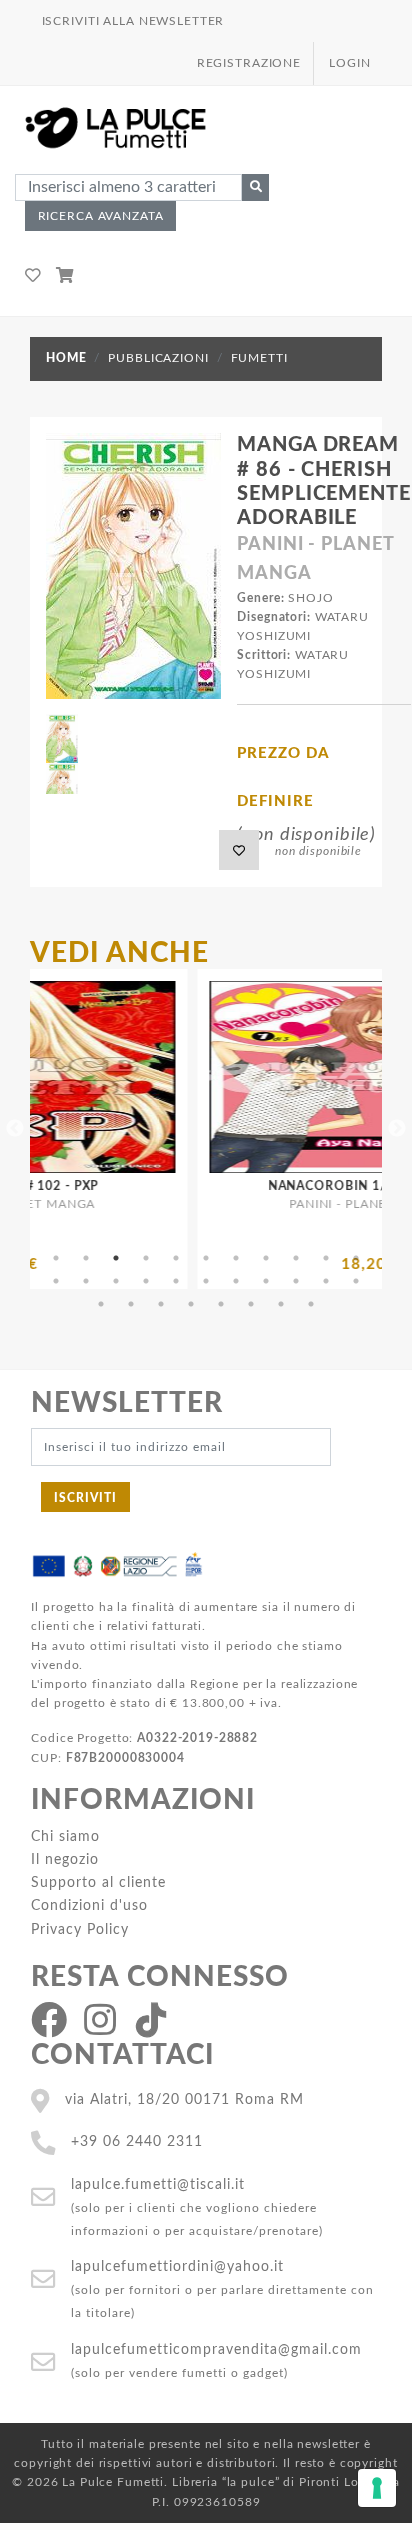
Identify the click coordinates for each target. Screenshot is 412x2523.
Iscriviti (85, 1498)
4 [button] (146, 1258)
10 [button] (326, 1258)
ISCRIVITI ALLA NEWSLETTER (133, 21)
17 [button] (206, 1281)
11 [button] (356, 1258)
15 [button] (146, 1281)
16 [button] (176, 1281)
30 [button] (311, 1304)
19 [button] (266, 1281)
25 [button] (161, 1304)
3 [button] (116, 1258)
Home (66, 358)
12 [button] (56, 1281)
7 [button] (236, 1258)
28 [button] (251, 1304)
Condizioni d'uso (89, 1905)
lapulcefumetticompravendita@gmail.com (216, 2349)
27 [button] (221, 1304)
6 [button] (206, 1258)
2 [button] (86, 1258)
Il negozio (65, 1859)
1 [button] (56, 1258)
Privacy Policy (80, 1929)
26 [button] (191, 1304)
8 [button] (266, 1258)
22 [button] (356, 1281)
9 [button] (296, 1258)
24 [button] (131, 1304)
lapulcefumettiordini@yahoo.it (177, 2266)
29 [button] (281, 1304)
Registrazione (249, 63)
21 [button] (326, 1281)
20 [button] (296, 1281)
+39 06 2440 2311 (137, 2141)
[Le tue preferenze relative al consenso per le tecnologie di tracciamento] (377, 2488)
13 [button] (86, 1281)
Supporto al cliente (98, 1882)
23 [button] (101, 1304)
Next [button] (397, 1129)
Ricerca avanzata (101, 216)
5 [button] (176, 1258)
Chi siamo (65, 1836)
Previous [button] (15, 1129)
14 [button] (116, 1281)
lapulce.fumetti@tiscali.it (158, 2184)
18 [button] (236, 1281)
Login (349, 63)
